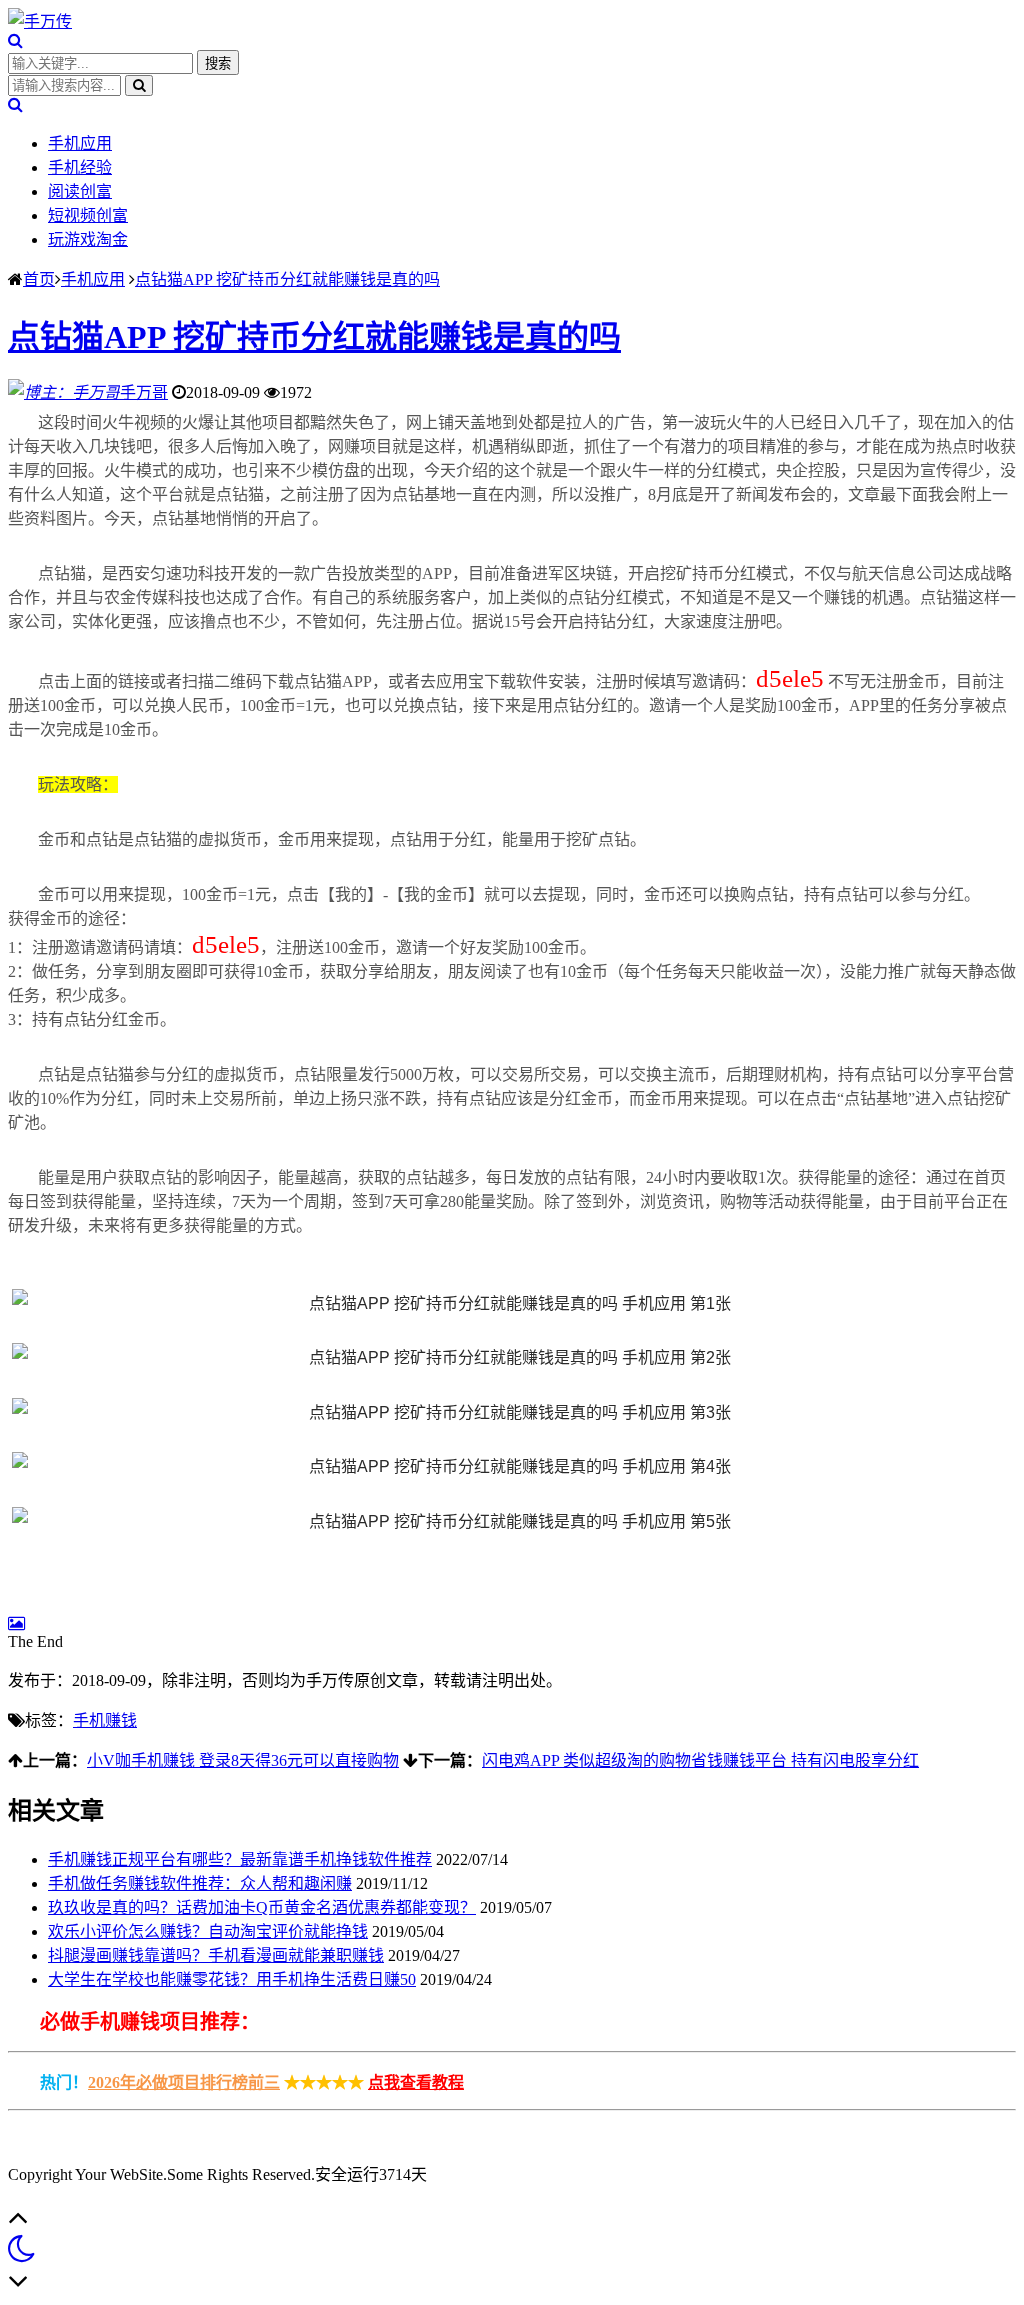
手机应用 (80, 143)
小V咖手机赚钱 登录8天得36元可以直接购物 (243, 1760)
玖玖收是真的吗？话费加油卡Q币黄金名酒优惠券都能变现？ (262, 1907)
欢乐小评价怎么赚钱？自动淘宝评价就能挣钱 (208, 1931)
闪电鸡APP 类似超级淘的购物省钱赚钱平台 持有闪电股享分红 (700, 1760)
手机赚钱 (105, 1720)
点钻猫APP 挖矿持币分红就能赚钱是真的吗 (287, 279)
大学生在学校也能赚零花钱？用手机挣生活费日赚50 (232, 1979)
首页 (39, 279)
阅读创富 (80, 191)
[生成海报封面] (16, 1623)
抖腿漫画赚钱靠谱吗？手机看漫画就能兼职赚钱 (216, 1955)
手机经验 (80, 167)
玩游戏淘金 (88, 239)
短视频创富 (88, 215)
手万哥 (144, 392)
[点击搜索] (15, 40)
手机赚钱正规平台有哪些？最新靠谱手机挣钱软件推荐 (240, 1859)
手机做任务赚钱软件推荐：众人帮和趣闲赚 (200, 1883)
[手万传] (40, 21)
